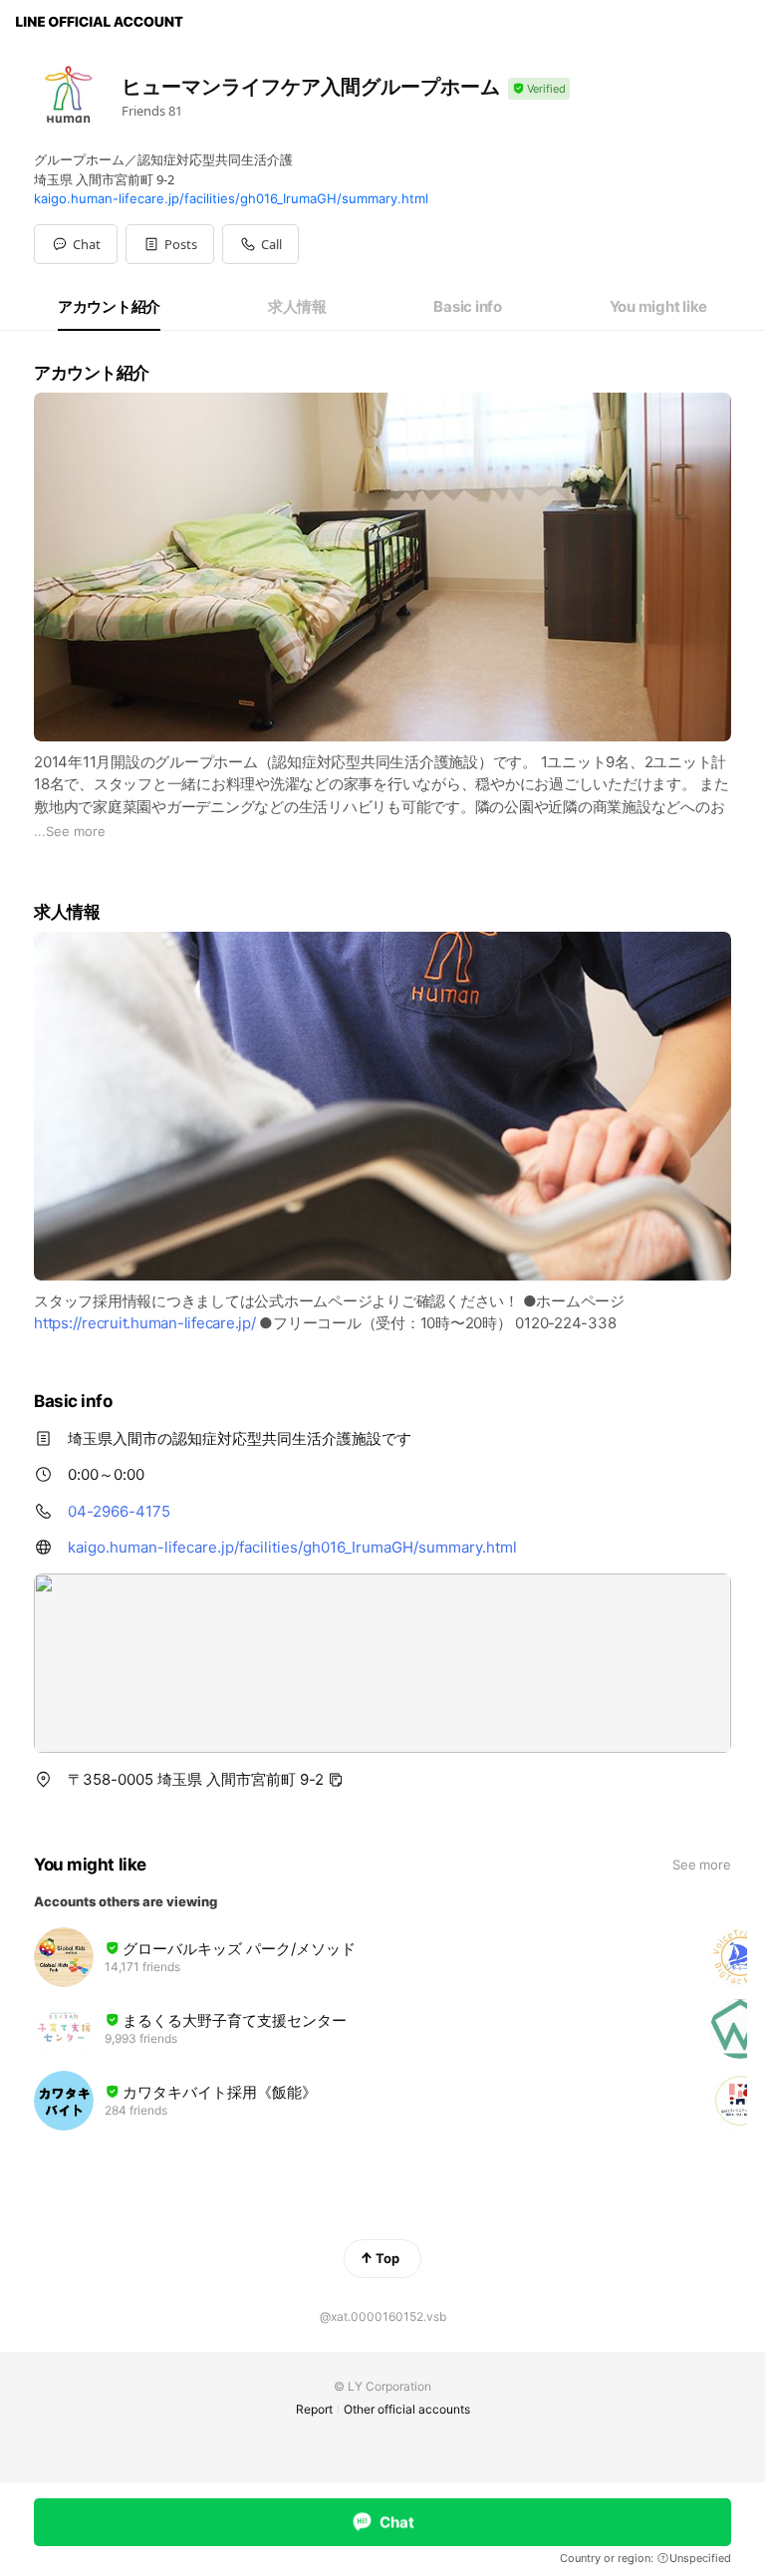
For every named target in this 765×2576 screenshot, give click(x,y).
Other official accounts (407, 2409)
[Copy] (336, 1780)
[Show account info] (539, 89)
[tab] (109, 307)
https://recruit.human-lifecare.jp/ (145, 1323)
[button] (170, 244)
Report (314, 2409)
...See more (70, 831)
